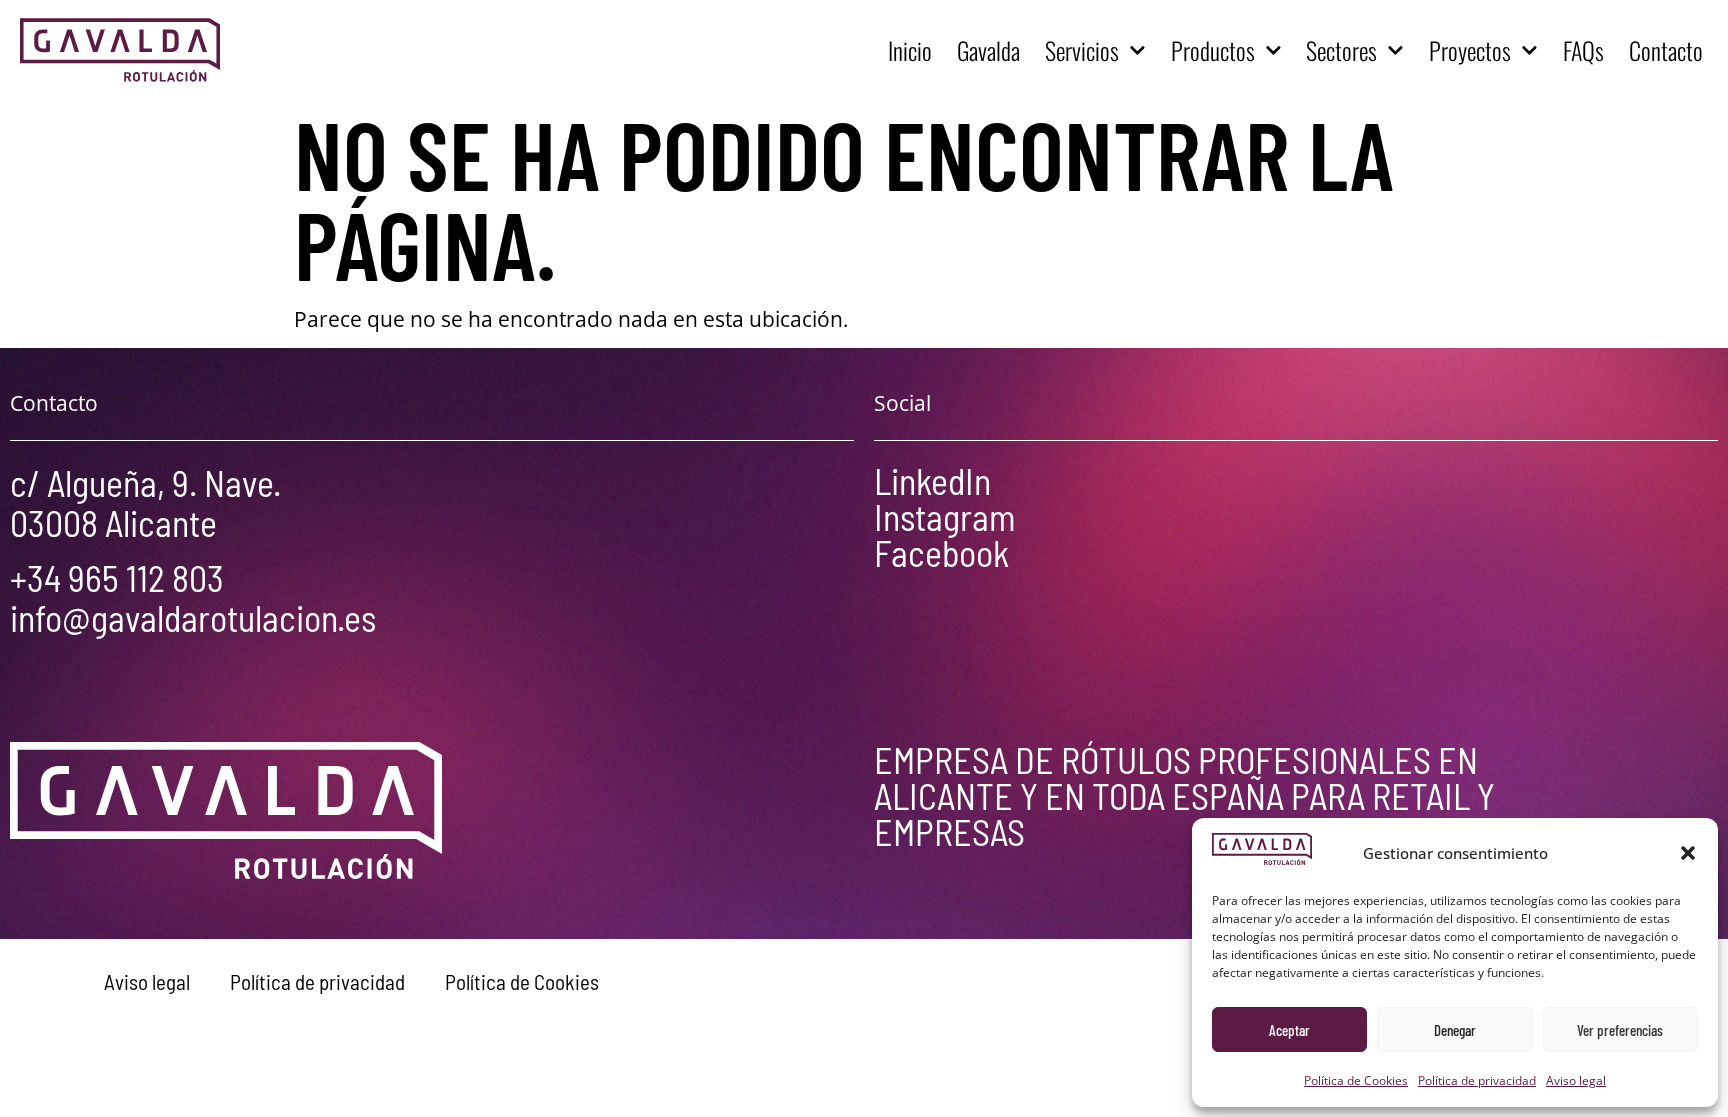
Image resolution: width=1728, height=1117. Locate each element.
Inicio (910, 50)
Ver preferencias (1620, 1030)
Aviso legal (1576, 1080)
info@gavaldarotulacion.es (193, 617)
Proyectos (1470, 50)
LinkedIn (932, 480)
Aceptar (1289, 1030)
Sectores (1341, 50)
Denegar (1455, 1030)
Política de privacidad (1477, 1080)
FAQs (1583, 50)
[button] (1688, 853)
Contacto (1666, 50)
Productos (1213, 50)
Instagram (945, 516)
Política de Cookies (1356, 1080)
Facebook (941, 552)
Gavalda (988, 50)
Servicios (1082, 50)
